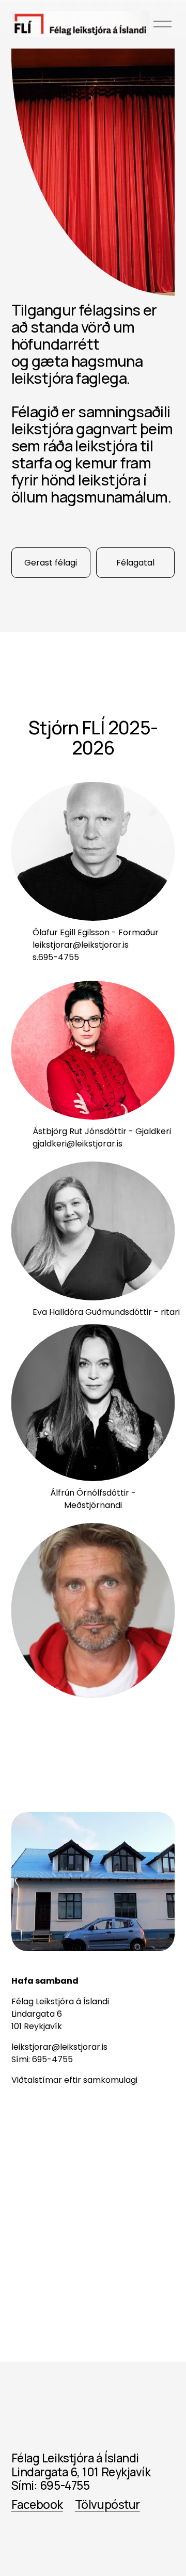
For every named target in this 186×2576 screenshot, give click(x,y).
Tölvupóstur (107, 2505)
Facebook (37, 2505)
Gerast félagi (51, 563)
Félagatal (135, 563)
